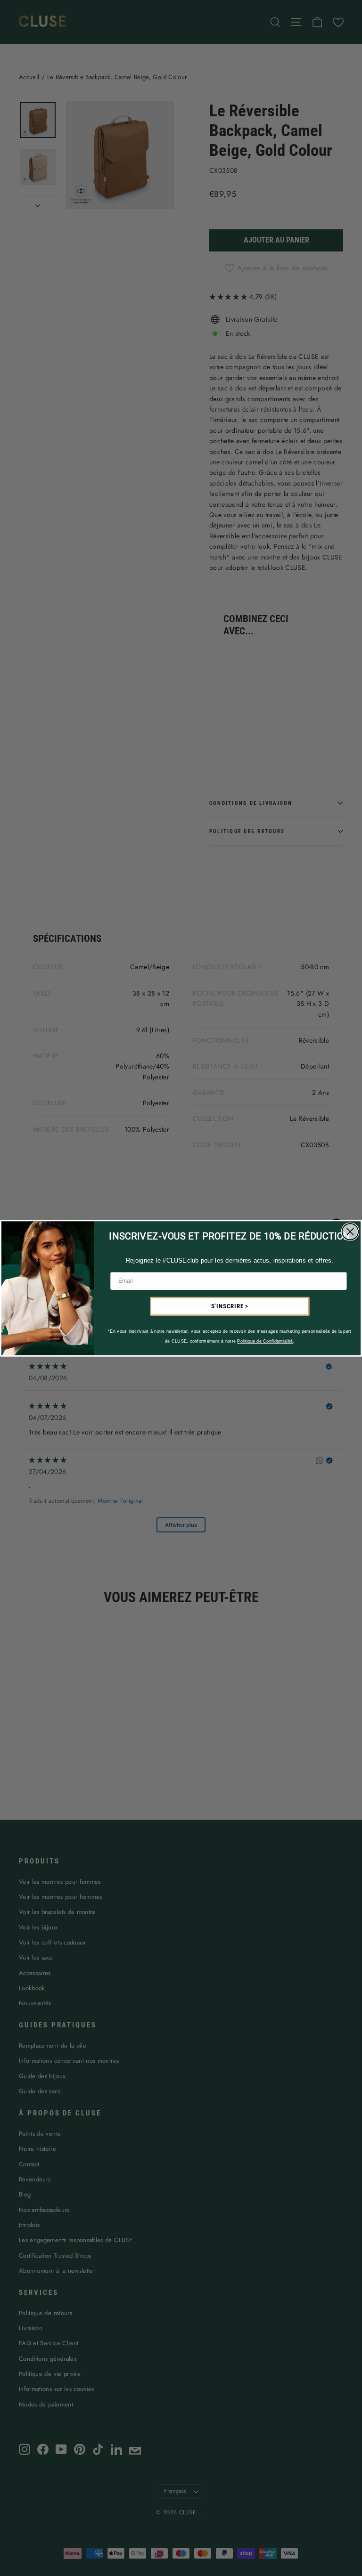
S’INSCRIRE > (230, 1306)
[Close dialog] (350, 1231)
